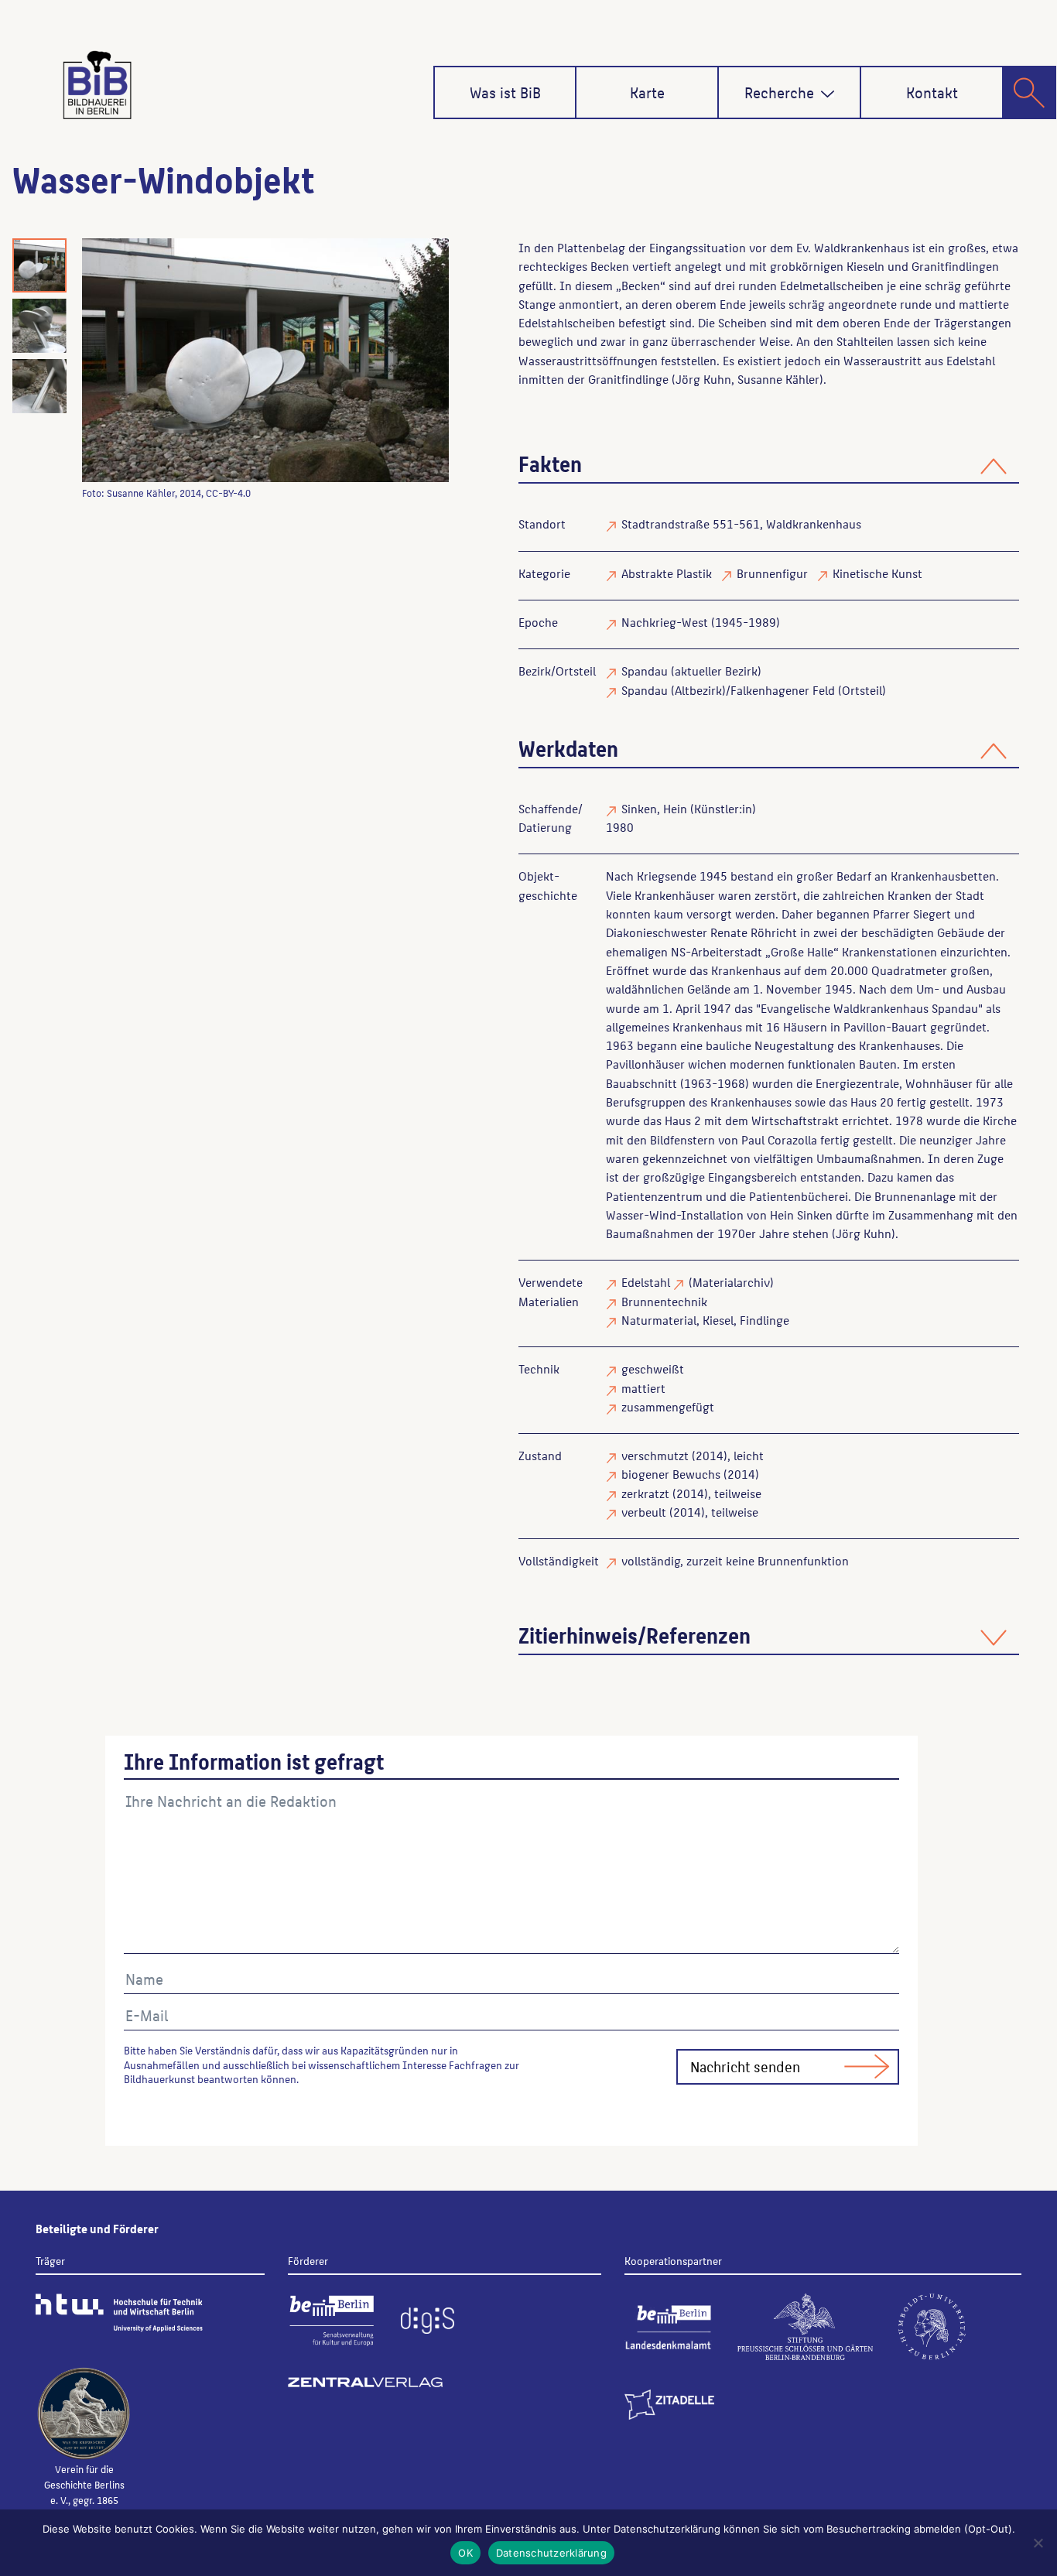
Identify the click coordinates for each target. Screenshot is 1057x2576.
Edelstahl (646, 1282)
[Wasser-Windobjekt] (265, 360)
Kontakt (932, 92)
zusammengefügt (668, 1406)
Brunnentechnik (664, 1301)
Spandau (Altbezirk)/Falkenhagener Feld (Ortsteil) (754, 690)
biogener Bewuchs (671, 1474)
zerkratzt (645, 1493)
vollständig (651, 1560)
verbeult (644, 1512)
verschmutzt (655, 1455)
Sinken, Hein (654, 808)
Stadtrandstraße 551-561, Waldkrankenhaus (741, 523)
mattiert (643, 1388)
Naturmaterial (659, 1320)
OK (465, 2553)
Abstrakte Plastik (667, 573)
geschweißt (653, 1368)
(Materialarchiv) (731, 1282)
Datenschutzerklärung (551, 2553)
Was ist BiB (505, 92)
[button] (828, 94)
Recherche (779, 92)
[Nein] (1038, 2543)
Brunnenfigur (772, 573)
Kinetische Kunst (877, 573)
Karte (647, 92)
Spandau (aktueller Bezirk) (691, 671)
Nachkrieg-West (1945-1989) (701, 622)
